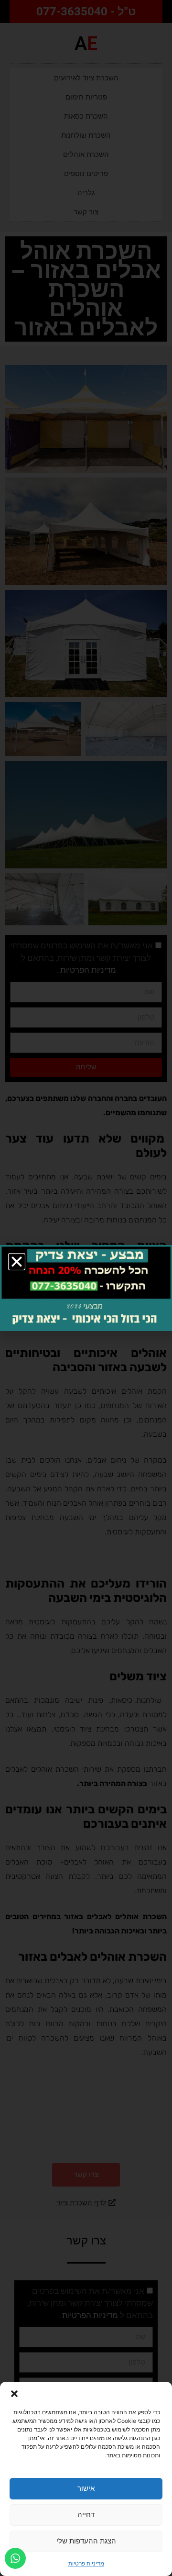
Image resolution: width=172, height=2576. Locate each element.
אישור (86, 2488)
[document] (86, 1288)
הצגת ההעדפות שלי (86, 2541)
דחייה (86, 2515)
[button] (14, 2394)
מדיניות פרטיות (86, 2563)
